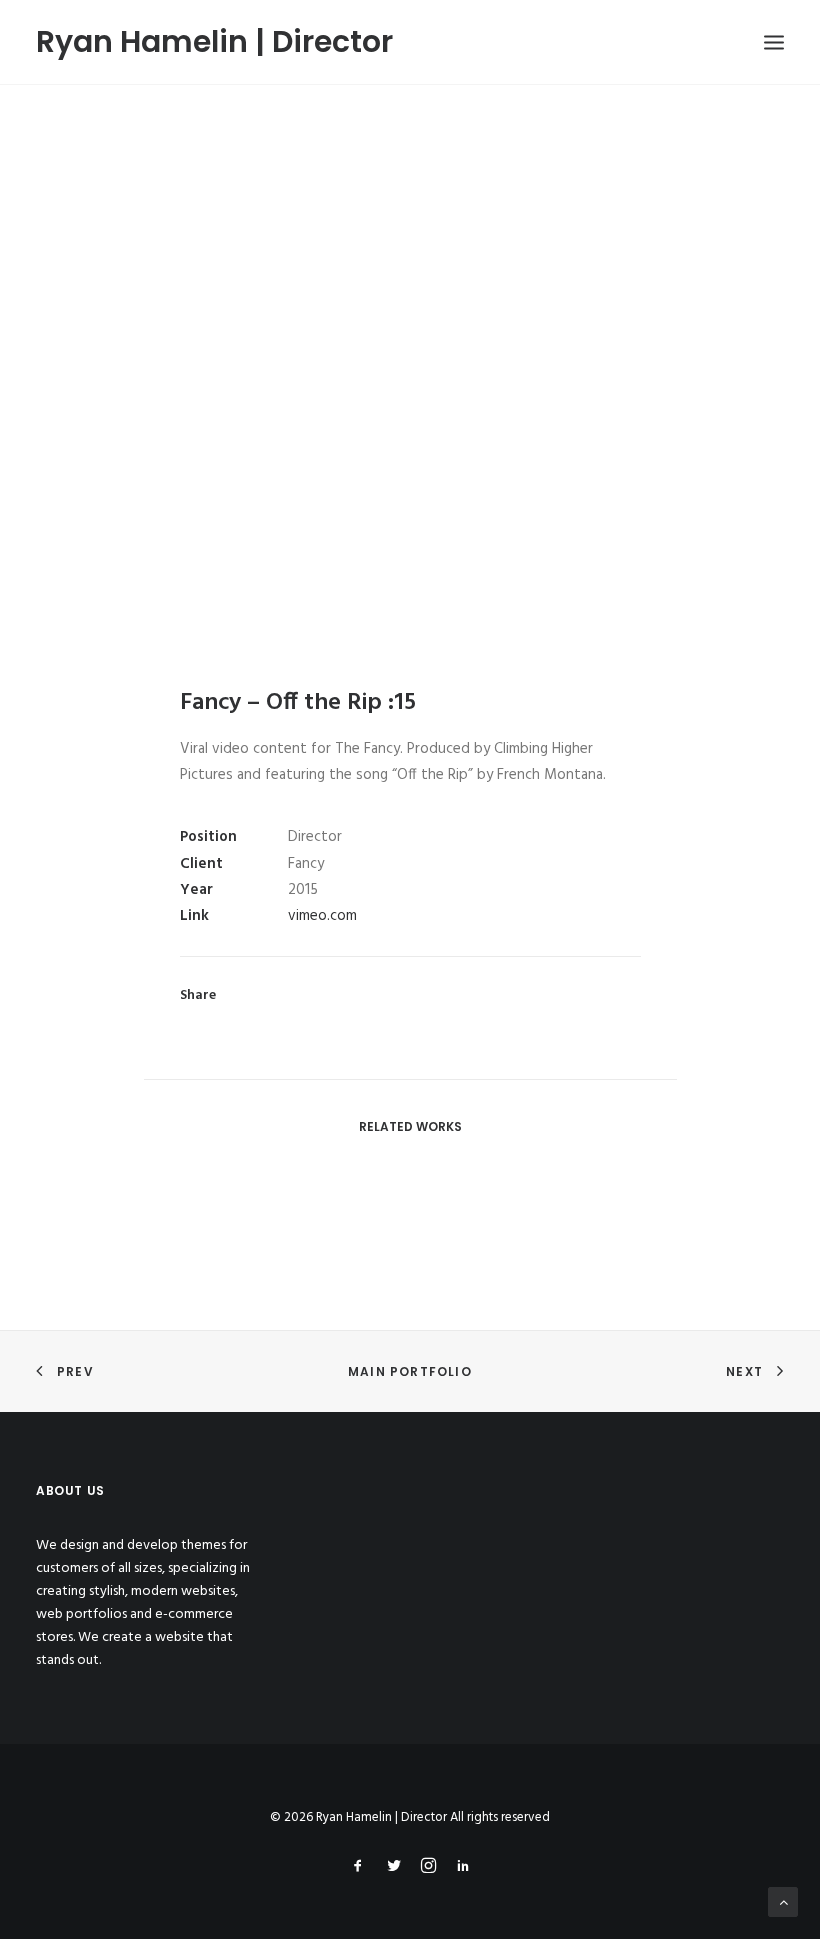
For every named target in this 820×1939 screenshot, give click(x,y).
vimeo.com (322, 916)
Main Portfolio (410, 1371)
